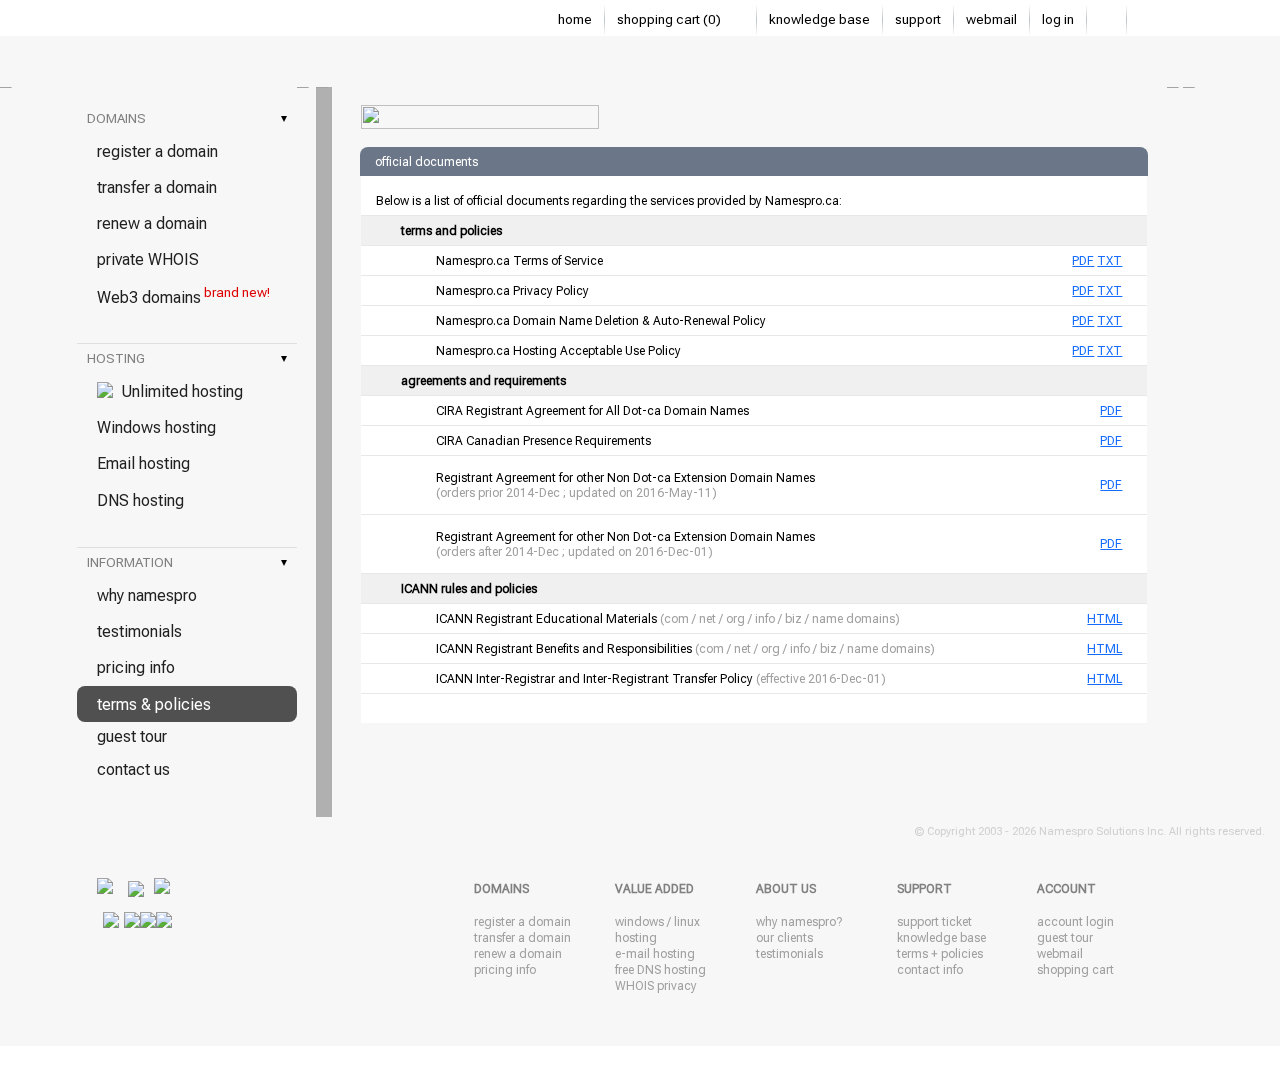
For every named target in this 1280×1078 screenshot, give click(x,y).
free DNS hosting (660, 970)
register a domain (157, 151)
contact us (133, 769)
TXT (1109, 261)
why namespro (147, 595)
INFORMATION (187, 562)
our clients (784, 938)
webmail (991, 19)
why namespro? (799, 922)
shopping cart (1075, 970)
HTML (1104, 619)
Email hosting (143, 463)
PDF (1083, 261)
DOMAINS (187, 118)
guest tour (132, 736)
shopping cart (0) (670, 19)
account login (1075, 922)
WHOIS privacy (656, 986)
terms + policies (940, 954)
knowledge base (819, 19)
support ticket (934, 922)
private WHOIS (148, 259)
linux (687, 922)
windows (639, 922)
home (575, 19)
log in (1058, 19)
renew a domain (152, 223)
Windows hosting (156, 427)
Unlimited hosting (178, 391)
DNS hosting (140, 500)
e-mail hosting (655, 954)
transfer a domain (157, 187)
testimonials (139, 631)
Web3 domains (183, 296)
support (918, 19)
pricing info (136, 667)
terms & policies (154, 704)
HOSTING (187, 358)
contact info (930, 970)
